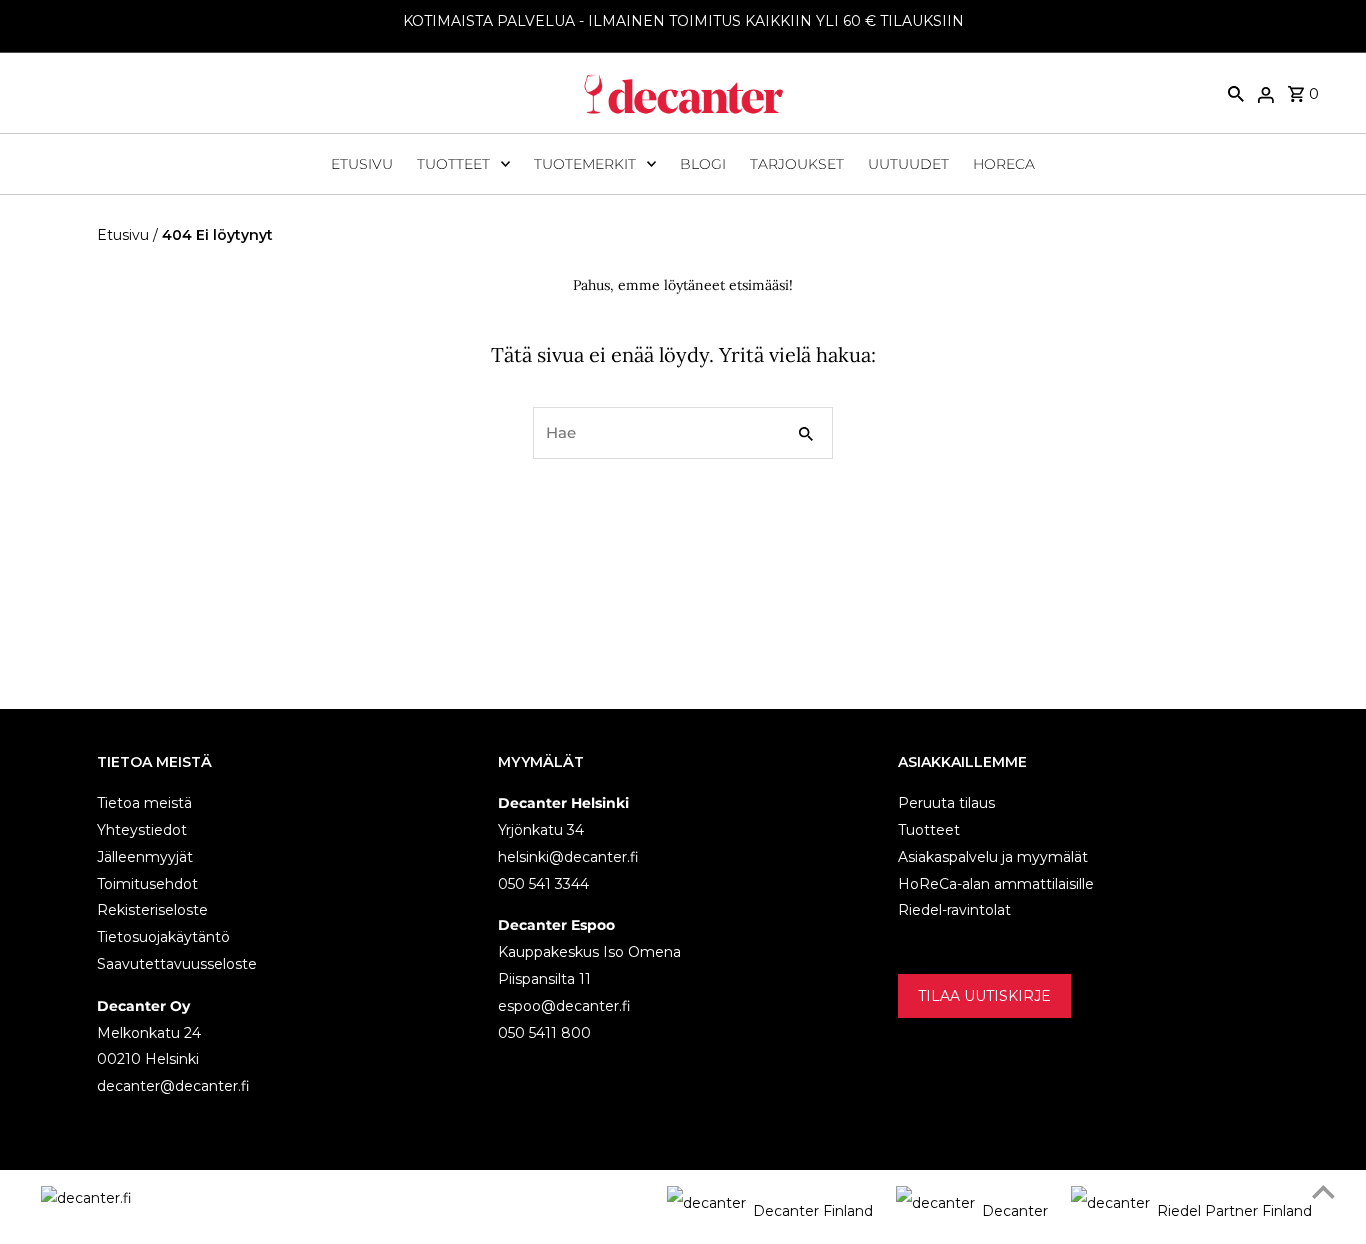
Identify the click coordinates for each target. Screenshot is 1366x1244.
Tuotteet (453, 164)
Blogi (703, 164)
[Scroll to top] (1323, 1191)
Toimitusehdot (147, 884)
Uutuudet (908, 164)
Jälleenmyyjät (145, 857)
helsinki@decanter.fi (568, 857)
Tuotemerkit (585, 164)
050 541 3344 (543, 884)
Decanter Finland (813, 1211)
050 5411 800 (544, 1033)
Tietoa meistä (144, 803)
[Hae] (1236, 93)
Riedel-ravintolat (954, 910)
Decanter (1015, 1211)
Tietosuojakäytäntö (163, 937)
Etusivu (362, 164)
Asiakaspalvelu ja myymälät (993, 857)
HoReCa (1004, 164)
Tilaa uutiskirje (984, 996)
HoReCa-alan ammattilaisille (996, 884)
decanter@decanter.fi (173, 1086)
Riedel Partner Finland (1234, 1211)
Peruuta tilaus (946, 803)
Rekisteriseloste (152, 910)
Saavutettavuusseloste (177, 964)
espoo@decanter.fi (564, 1006)
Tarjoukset (797, 164)
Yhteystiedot (142, 830)
